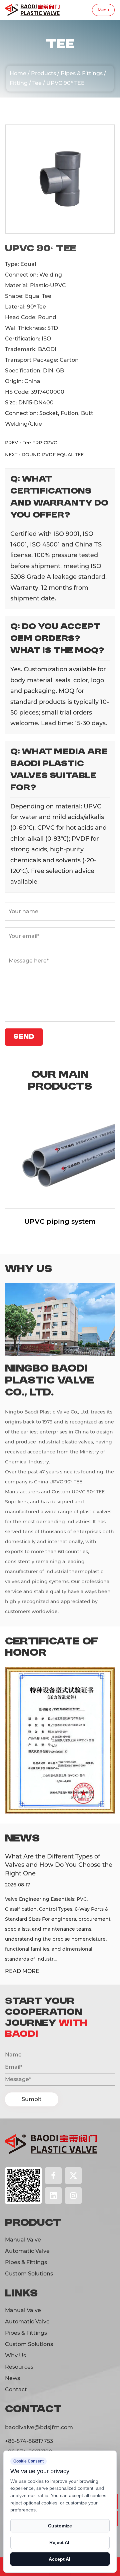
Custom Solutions (29, 2274)
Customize (60, 2526)
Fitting (19, 83)
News (12, 2378)
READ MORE (22, 1971)
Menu (103, 10)
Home (18, 73)
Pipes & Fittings (82, 73)
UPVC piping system (60, 1221)
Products (60, 101)
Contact (16, 2389)
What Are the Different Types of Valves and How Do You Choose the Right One (59, 1865)
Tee (37, 83)
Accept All (60, 2559)
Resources (19, 2367)
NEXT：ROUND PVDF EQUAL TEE (44, 455)
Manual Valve (23, 2240)
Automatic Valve (27, 2251)
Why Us (15, 2356)
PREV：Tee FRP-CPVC (31, 443)
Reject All (60, 2542)
